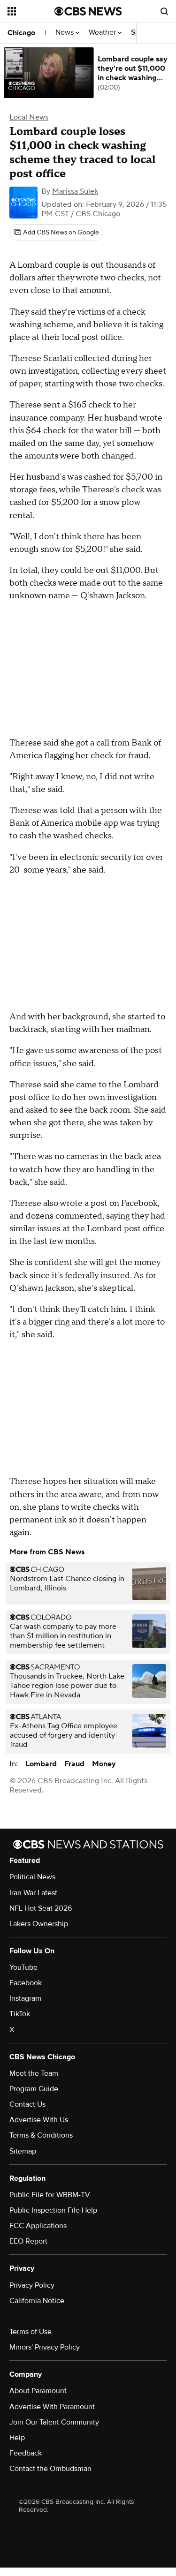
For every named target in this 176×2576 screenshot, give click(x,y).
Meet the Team (34, 2073)
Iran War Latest (33, 1893)
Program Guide (34, 2089)
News (65, 33)
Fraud (74, 1764)
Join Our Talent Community (54, 2422)
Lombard (41, 1764)
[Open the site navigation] (31, 11)
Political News (32, 1877)
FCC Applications (38, 2226)
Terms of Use (31, 2332)
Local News (29, 117)
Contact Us (27, 2104)
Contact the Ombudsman (50, 2469)
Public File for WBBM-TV (50, 2195)
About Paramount (38, 2391)
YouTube (23, 1967)
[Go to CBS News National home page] (88, 11)
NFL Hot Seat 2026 (41, 1908)
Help (17, 2438)
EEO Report (28, 2241)
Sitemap (23, 2151)
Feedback (26, 2453)
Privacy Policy (32, 2285)
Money (104, 1764)
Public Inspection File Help (53, 2210)
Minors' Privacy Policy (45, 2347)
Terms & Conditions (41, 2135)
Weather (103, 33)
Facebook (26, 1983)
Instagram (25, 1998)
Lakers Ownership (39, 1924)
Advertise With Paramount (52, 2407)
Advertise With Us (39, 2120)
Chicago (21, 33)
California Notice (37, 2301)
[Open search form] (164, 11)
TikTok (20, 2014)
